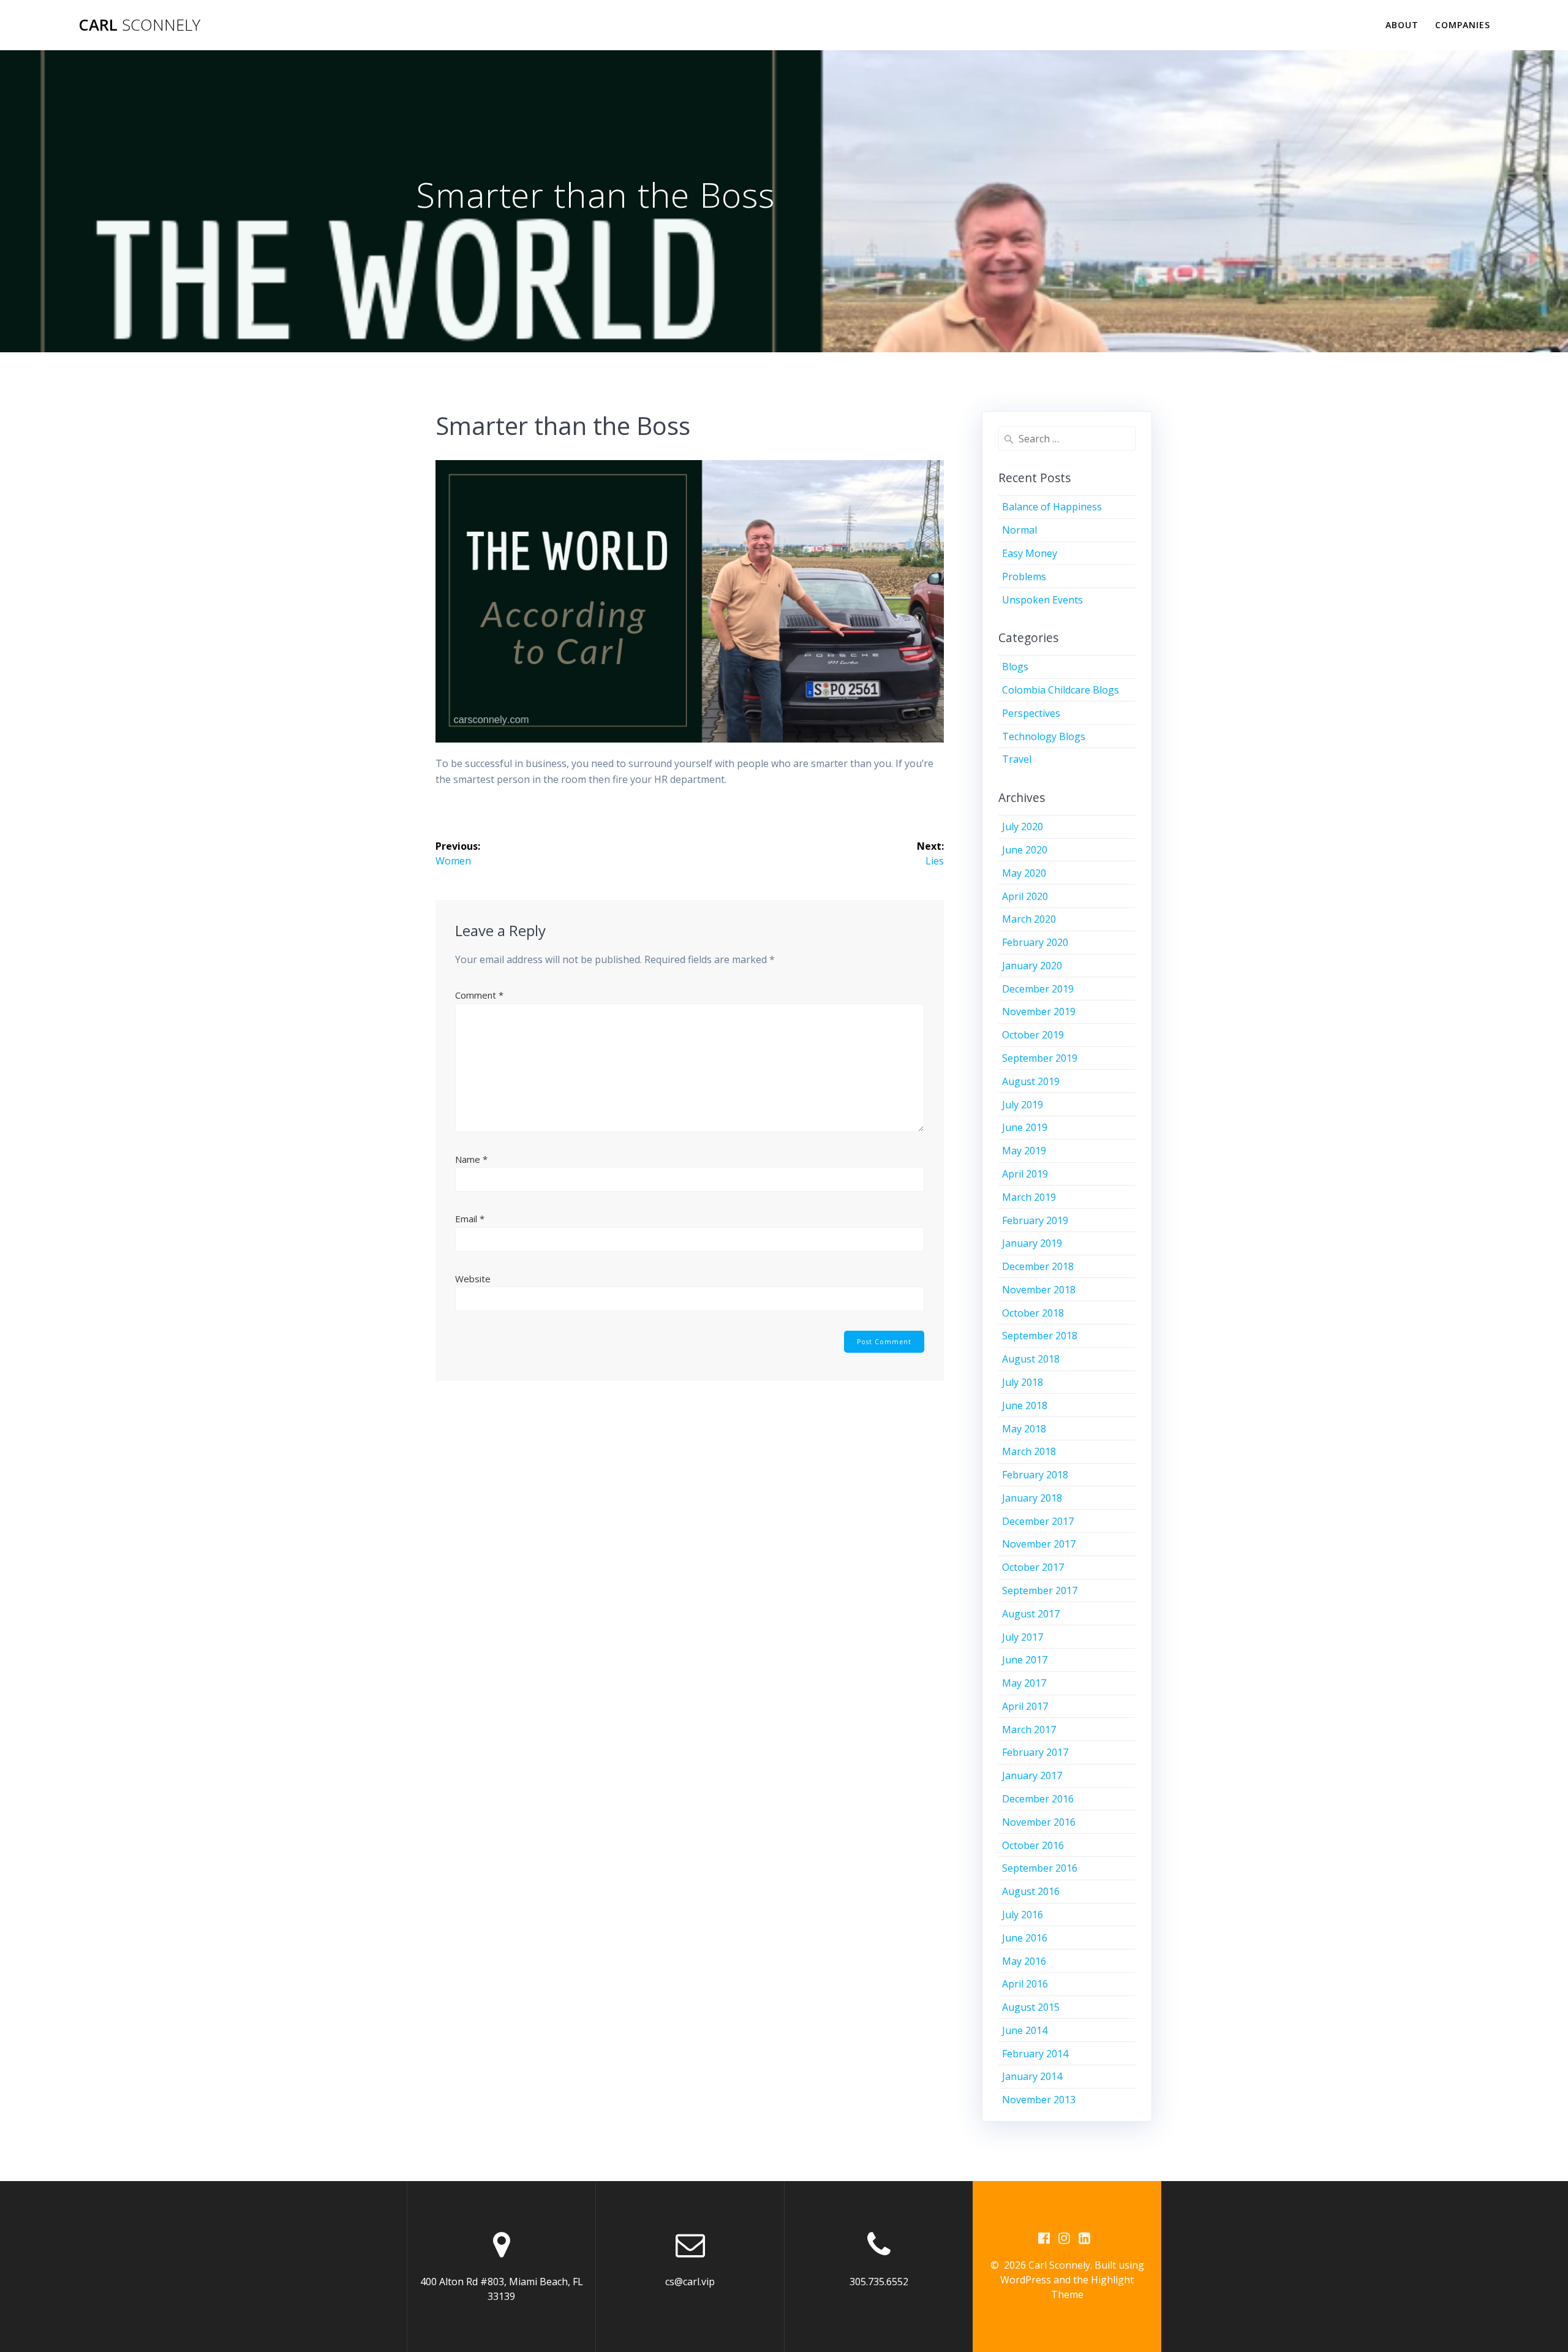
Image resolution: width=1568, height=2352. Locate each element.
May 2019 (1024, 1151)
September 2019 (1040, 1058)
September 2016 (1040, 1868)
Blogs (1015, 667)
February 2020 (1035, 942)
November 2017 (1039, 1544)
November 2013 (1039, 2100)
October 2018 (1033, 1313)
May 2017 (1024, 1683)
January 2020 (1032, 966)
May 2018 (1024, 1429)
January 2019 (1032, 1243)
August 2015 (1031, 2007)
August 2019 (1031, 1081)
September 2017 (1040, 1590)
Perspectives (1031, 713)
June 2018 (1025, 1405)
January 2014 (1032, 2076)
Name (471, 1159)
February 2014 (1035, 2054)
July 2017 (1023, 1637)
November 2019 (1039, 1012)
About (1402, 25)
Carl (139, 25)
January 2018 (1032, 1498)
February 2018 (1035, 1475)
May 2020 (1024, 873)
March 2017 (1029, 1730)
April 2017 (1025, 1706)
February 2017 (1035, 1752)
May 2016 (1024, 1961)
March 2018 (1029, 1451)
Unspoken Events (1042, 600)
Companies (1463, 25)
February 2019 (1035, 1220)
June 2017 (1025, 1660)
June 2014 (1025, 2030)
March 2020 (1029, 919)
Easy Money (1030, 553)
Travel (1017, 759)
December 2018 (1038, 1266)
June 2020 (1025, 850)
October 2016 (1033, 1845)
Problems (1024, 577)
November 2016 (1039, 1822)
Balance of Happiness (1052, 507)
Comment (479, 995)
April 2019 (1025, 1174)
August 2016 (1031, 1891)
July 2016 (1023, 1915)
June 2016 (1025, 1938)
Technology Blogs (1044, 736)
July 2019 (1023, 1105)
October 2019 (1033, 1035)
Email (470, 1219)
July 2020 (1023, 826)
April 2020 (1025, 896)
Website (473, 1279)
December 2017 (1038, 1521)
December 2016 (1038, 1799)
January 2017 (1032, 1775)
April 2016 (1025, 1984)
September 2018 (1040, 1336)
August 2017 (1031, 1614)
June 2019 (1025, 1127)
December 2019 (1038, 989)
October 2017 (1033, 1567)
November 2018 (1039, 1290)
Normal (1020, 530)
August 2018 (1031, 1359)
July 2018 (1023, 1382)
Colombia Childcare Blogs (1061, 690)
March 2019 (1029, 1197)
